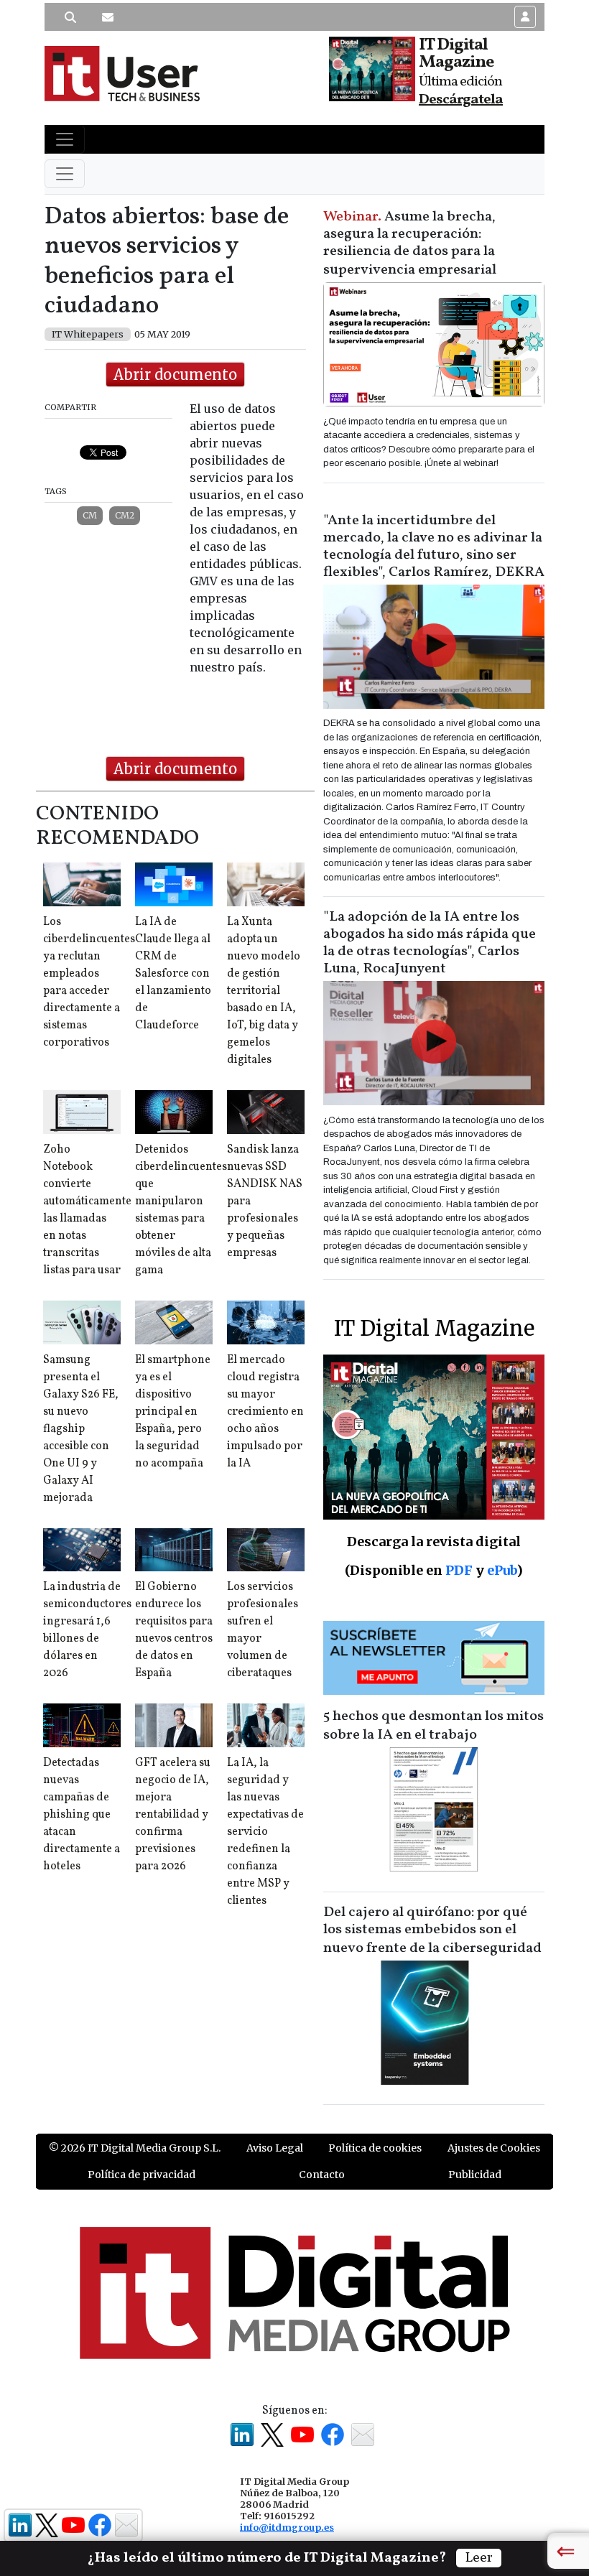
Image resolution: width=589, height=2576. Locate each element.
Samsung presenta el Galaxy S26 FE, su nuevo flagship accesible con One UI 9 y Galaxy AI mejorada (81, 1429)
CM (90, 515)
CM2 (125, 515)
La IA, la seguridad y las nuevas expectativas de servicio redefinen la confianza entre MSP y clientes (265, 1832)
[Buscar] (70, 17)
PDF (459, 1570)
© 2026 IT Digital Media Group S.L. (135, 2148)
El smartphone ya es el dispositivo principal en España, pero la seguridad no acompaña (173, 1412)
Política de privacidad (142, 2175)
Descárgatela (461, 100)
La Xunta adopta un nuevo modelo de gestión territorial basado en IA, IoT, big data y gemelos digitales (264, 991)
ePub (502, 1570)
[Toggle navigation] (65, 139)
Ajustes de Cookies (494, 2148)
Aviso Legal (275, 2148)
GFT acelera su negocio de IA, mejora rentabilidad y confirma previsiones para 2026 (173, 1815)
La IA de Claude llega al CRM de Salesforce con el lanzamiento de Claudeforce (173, 974)
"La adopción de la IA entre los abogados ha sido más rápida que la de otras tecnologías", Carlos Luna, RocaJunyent (430, 943)
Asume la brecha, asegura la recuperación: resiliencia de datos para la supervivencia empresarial (410, 243)
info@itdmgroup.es (287, 2527)
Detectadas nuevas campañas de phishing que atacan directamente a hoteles (82, 1815)
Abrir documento (175, 375)
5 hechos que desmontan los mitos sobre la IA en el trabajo (433, 1726)
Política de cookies (375, 2148)
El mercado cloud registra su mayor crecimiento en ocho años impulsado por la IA (265, 1412)
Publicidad (475, 2175)
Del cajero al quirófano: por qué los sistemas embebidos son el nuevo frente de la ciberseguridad (432, 1930)
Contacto (322, 2175)
